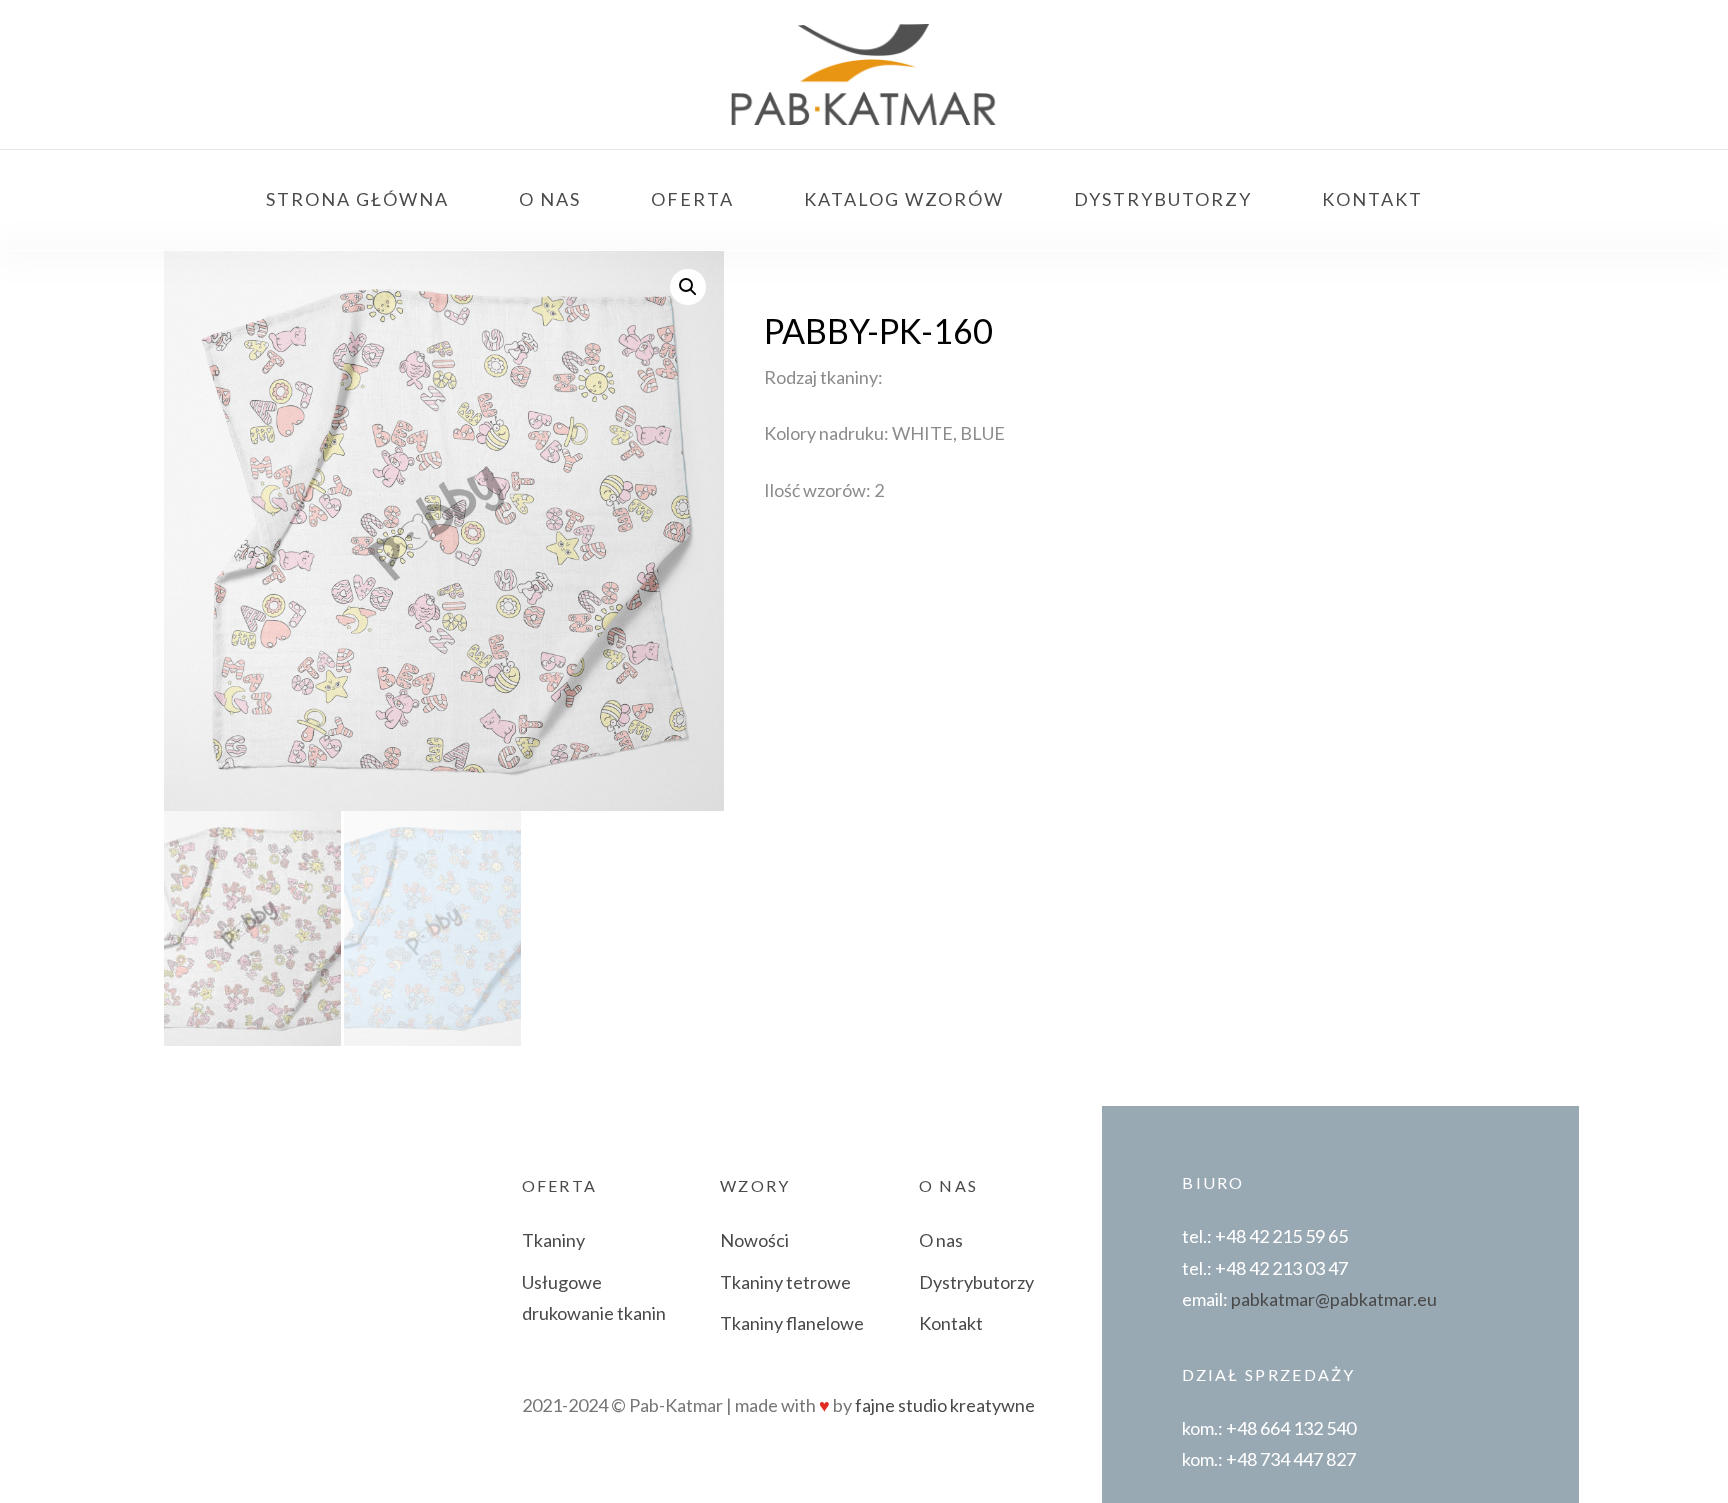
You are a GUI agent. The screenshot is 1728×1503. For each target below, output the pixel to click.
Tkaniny (553, 1240)
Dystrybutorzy (976, 1282)
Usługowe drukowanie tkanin (594, 1298)
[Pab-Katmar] (864, 75)
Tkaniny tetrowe (785, 1282)
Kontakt (951, 1323)
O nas (941, 1240)
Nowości (754, 1240)
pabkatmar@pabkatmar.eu (1334, 1299)
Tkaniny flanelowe (792, 1323)
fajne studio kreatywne (945, 1405)
